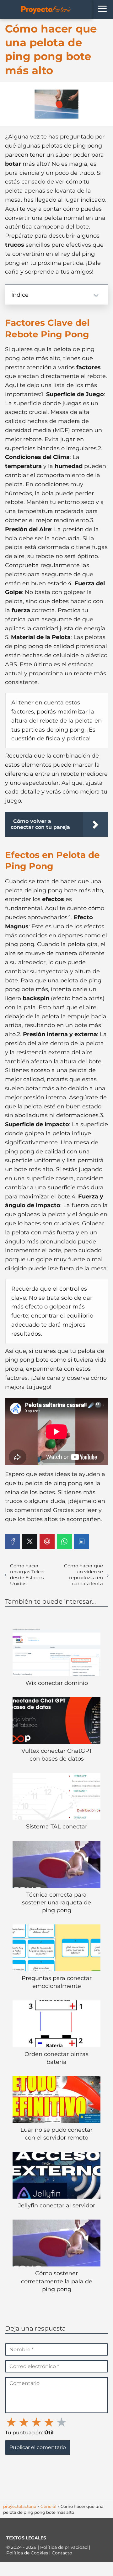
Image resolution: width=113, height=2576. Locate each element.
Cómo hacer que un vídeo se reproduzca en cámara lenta (83, 1575)
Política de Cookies (28, 2553)
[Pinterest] (47, 1541)
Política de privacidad (65, 2547)
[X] (30, 1541)
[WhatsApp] (64, 1541)
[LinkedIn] (82, 1541)
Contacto (62, 2553)
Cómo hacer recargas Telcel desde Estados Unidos (27, 1575)
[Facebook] (13, 1541)
